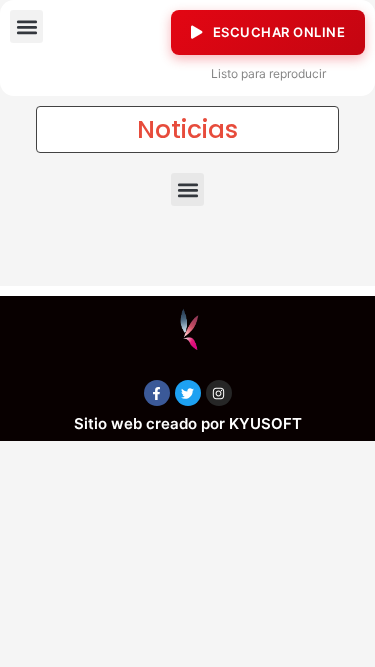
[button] (26, 26)
